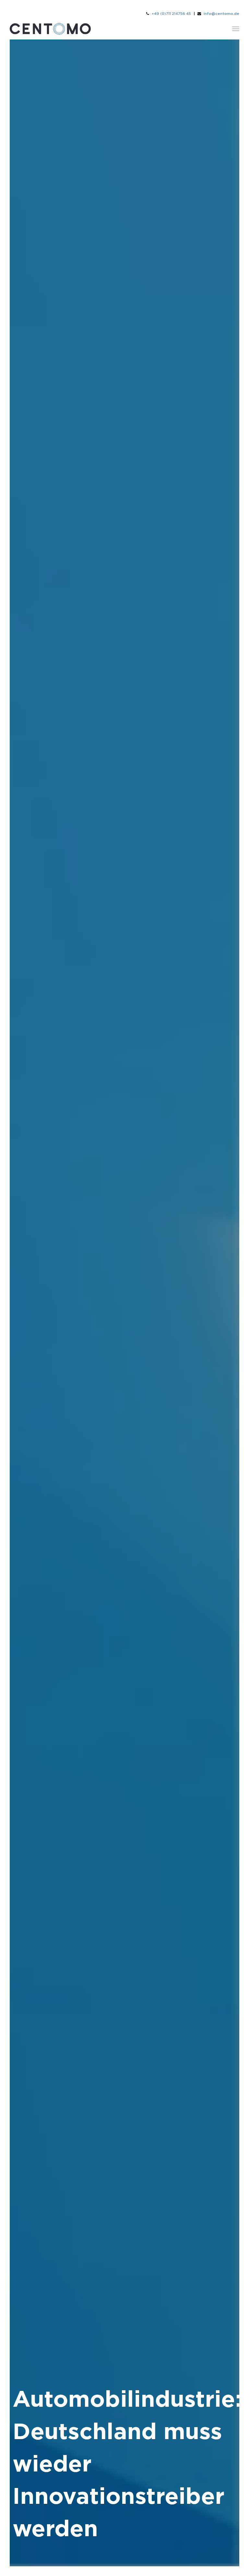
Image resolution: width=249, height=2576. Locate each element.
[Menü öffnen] (236, 29)
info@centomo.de (221, 14)
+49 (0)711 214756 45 (171, 14)
